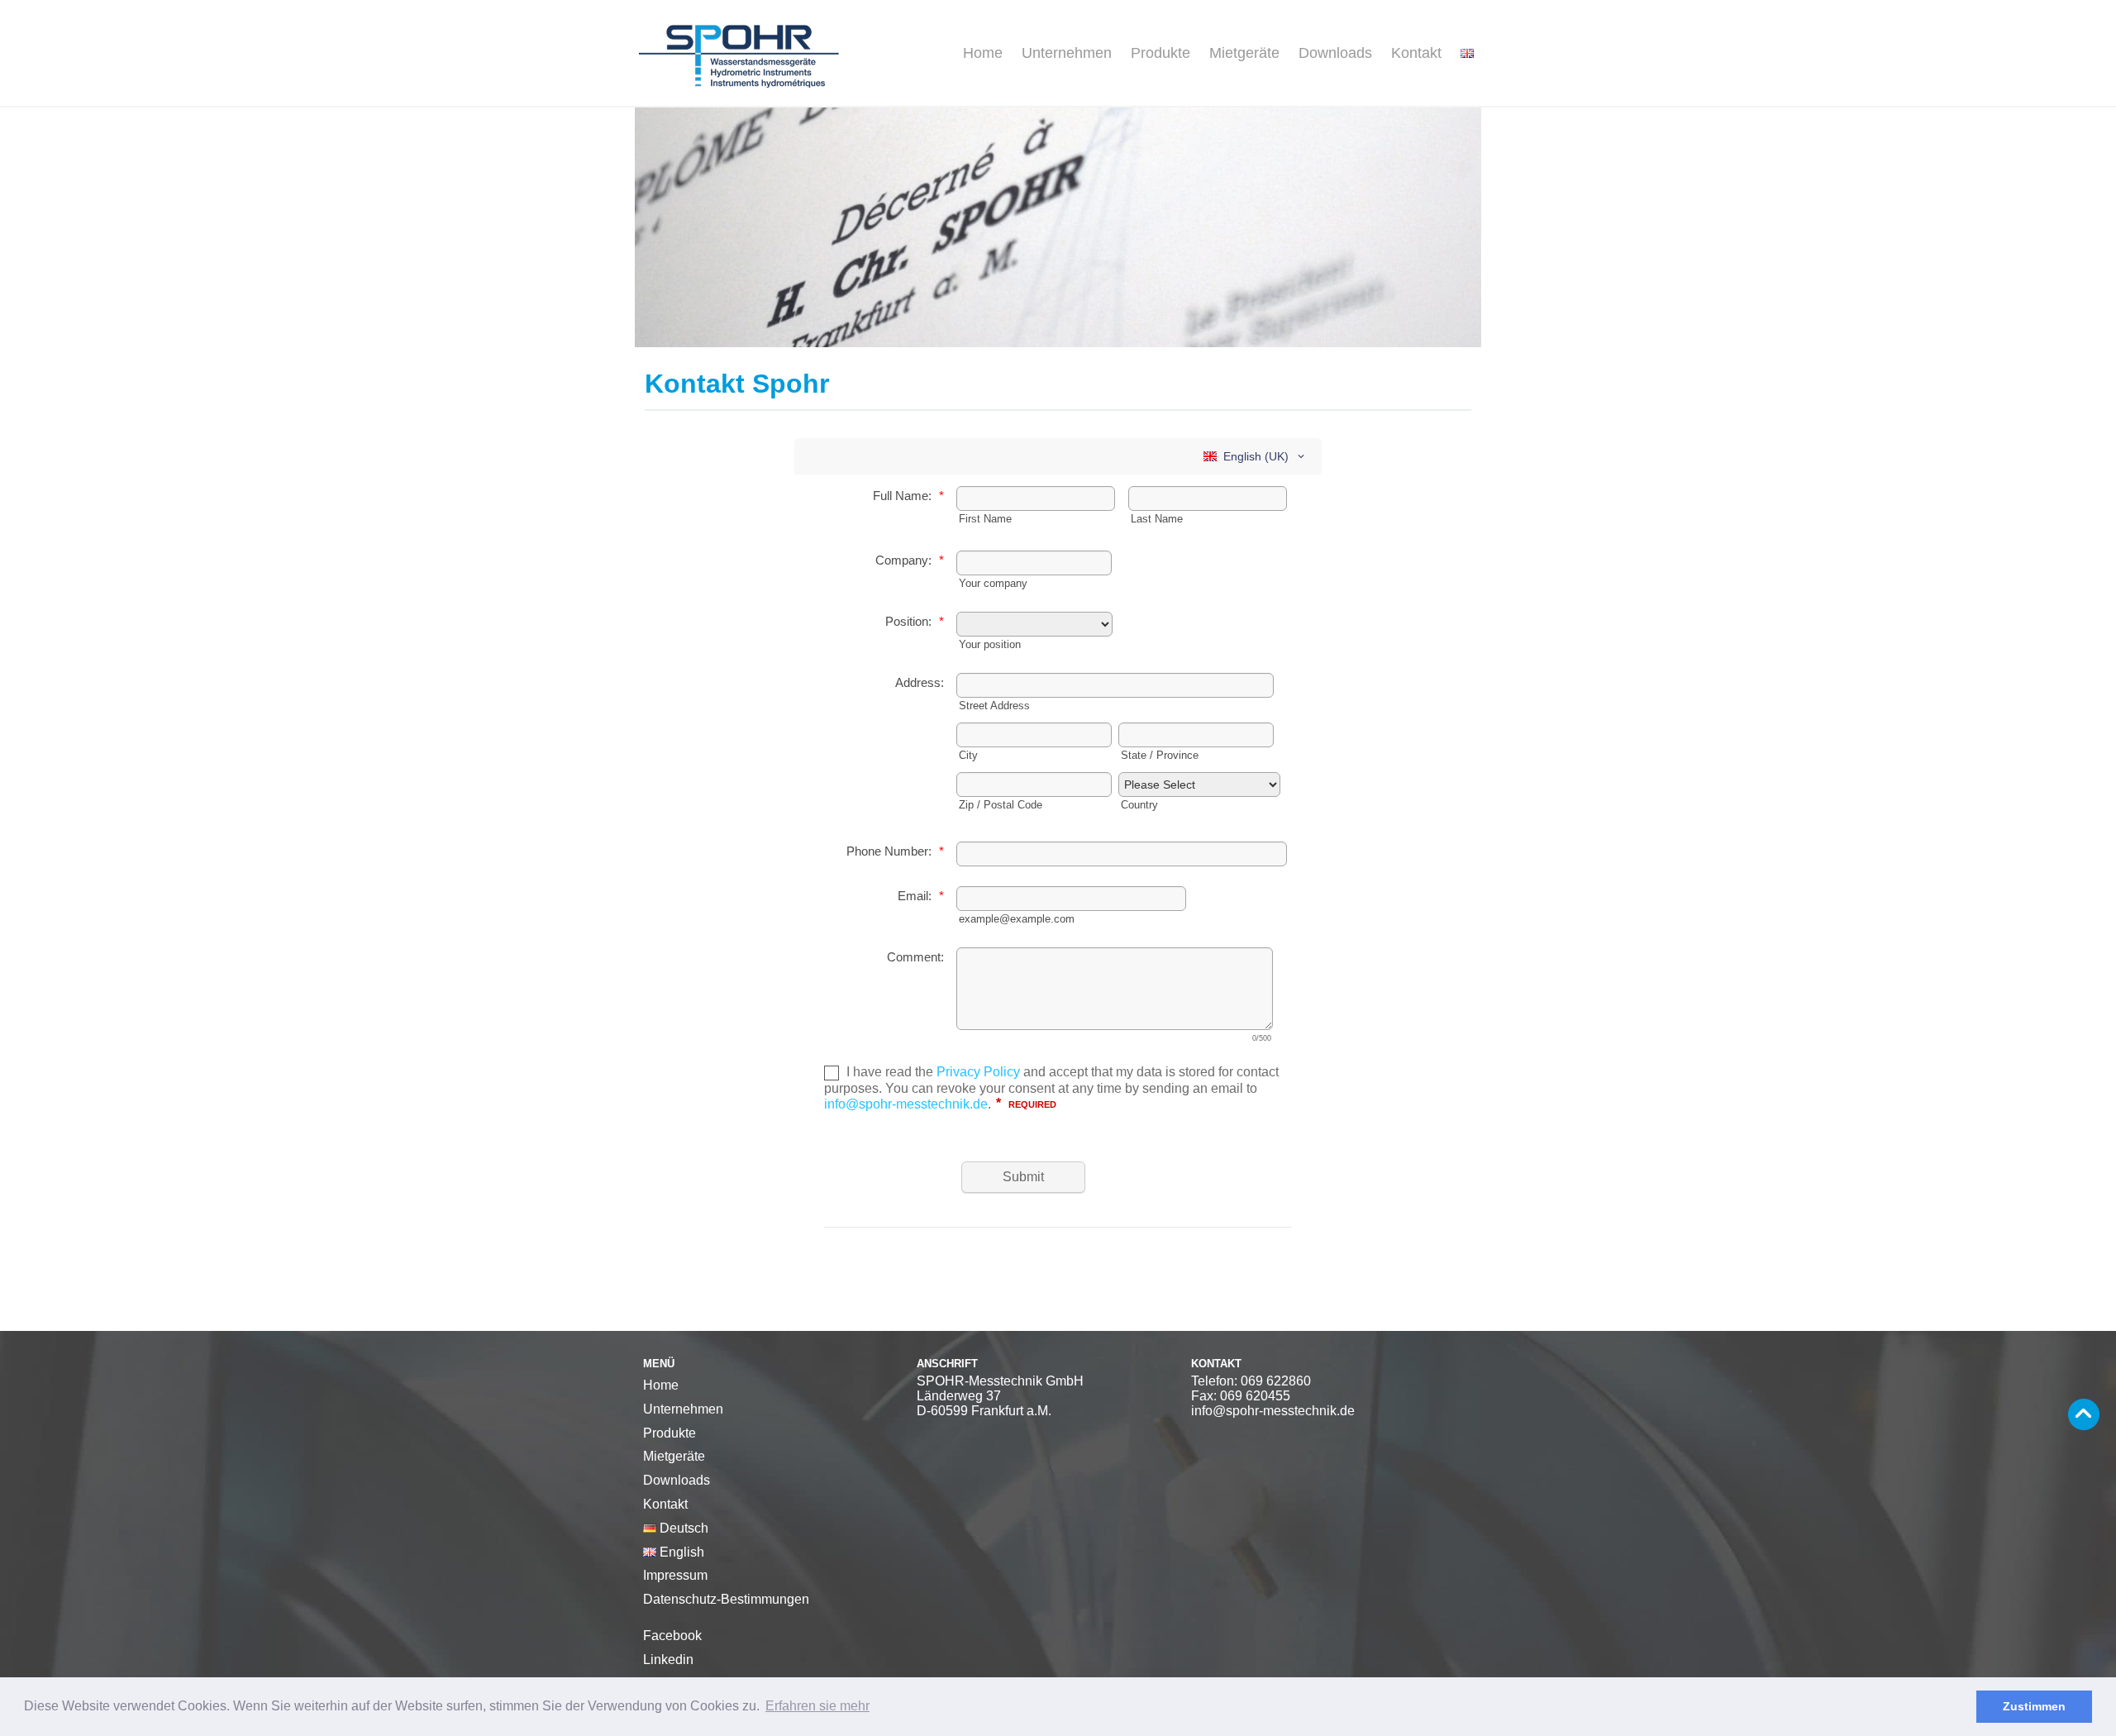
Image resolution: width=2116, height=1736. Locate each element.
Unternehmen (1067, 53)
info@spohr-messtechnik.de (1273, 1411)
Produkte (1160, 53)
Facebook (672, 1636)
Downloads (1335, 53)
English (680, 1552)
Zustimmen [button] (2034, 1706)
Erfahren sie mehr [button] (817, 1706)
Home (983, 53)
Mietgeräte (1244, 53)
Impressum (675, 1575)
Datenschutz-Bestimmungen (726, 1599)
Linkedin (668, 1660)
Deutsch (682, 1528)
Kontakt (1416, 53)
